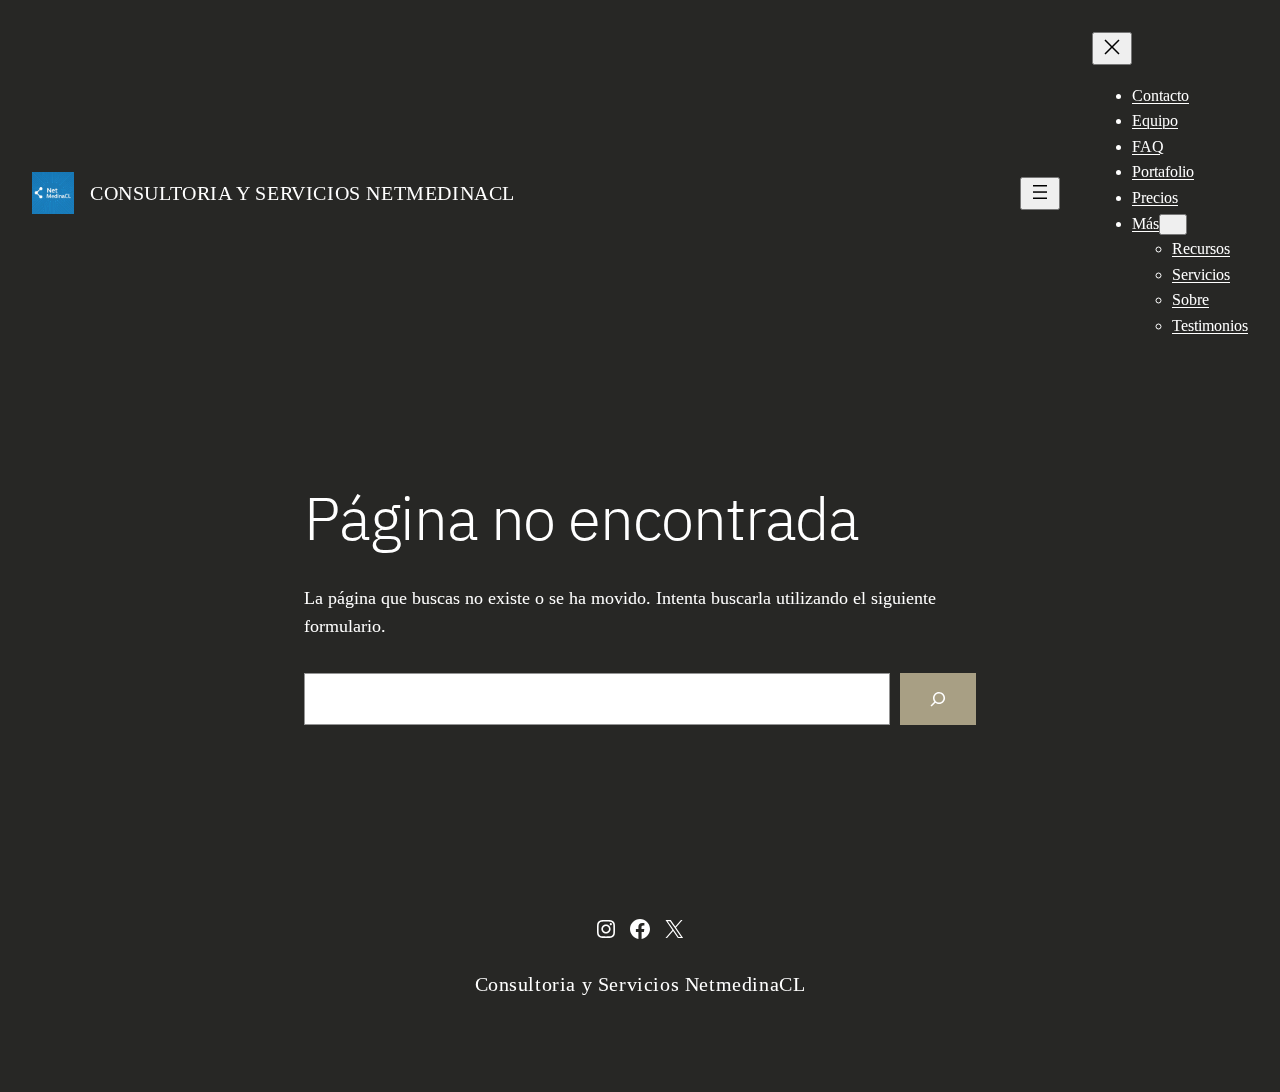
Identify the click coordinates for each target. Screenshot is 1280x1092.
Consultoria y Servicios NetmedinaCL (302, 193)
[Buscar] (938, 699)
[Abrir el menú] (1040, 193)
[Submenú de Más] (1173, 224)
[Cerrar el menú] (1112, 48)
